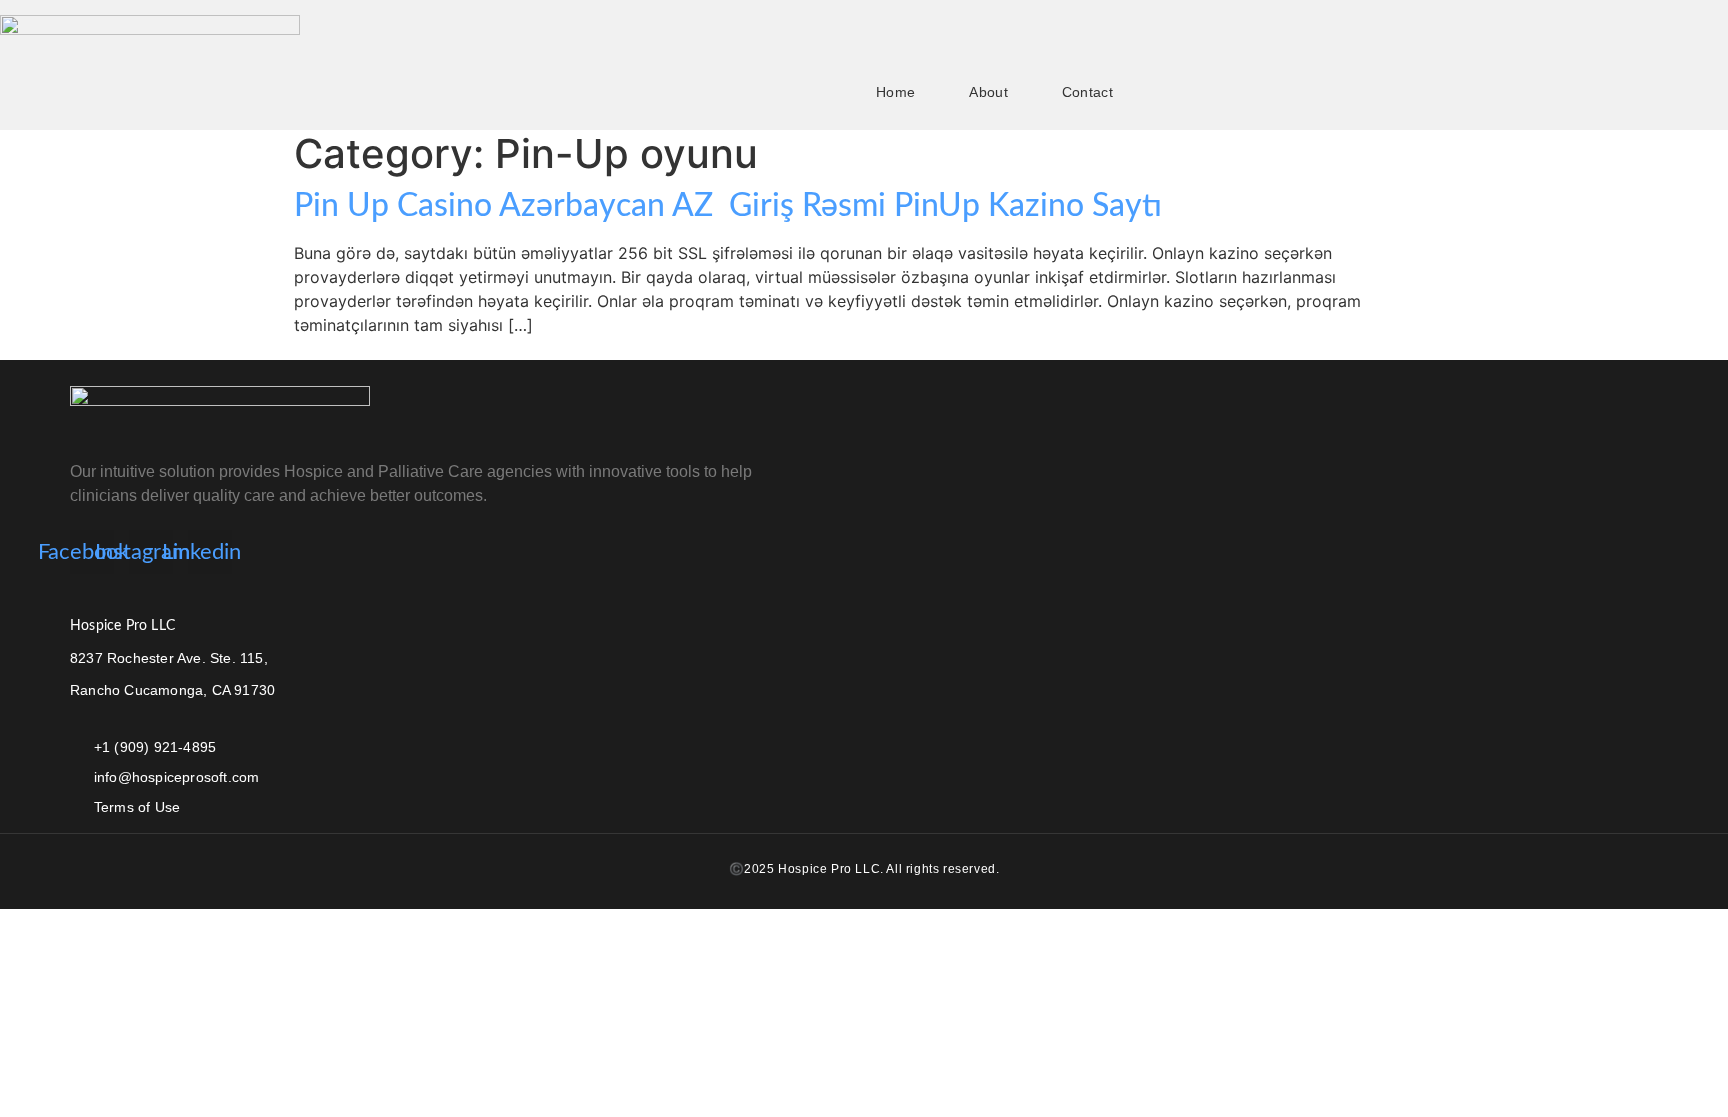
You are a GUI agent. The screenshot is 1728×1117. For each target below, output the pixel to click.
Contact (1087, 92)
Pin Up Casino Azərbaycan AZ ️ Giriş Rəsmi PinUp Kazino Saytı (728, 206)
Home (895, 92)
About (988, 92)
